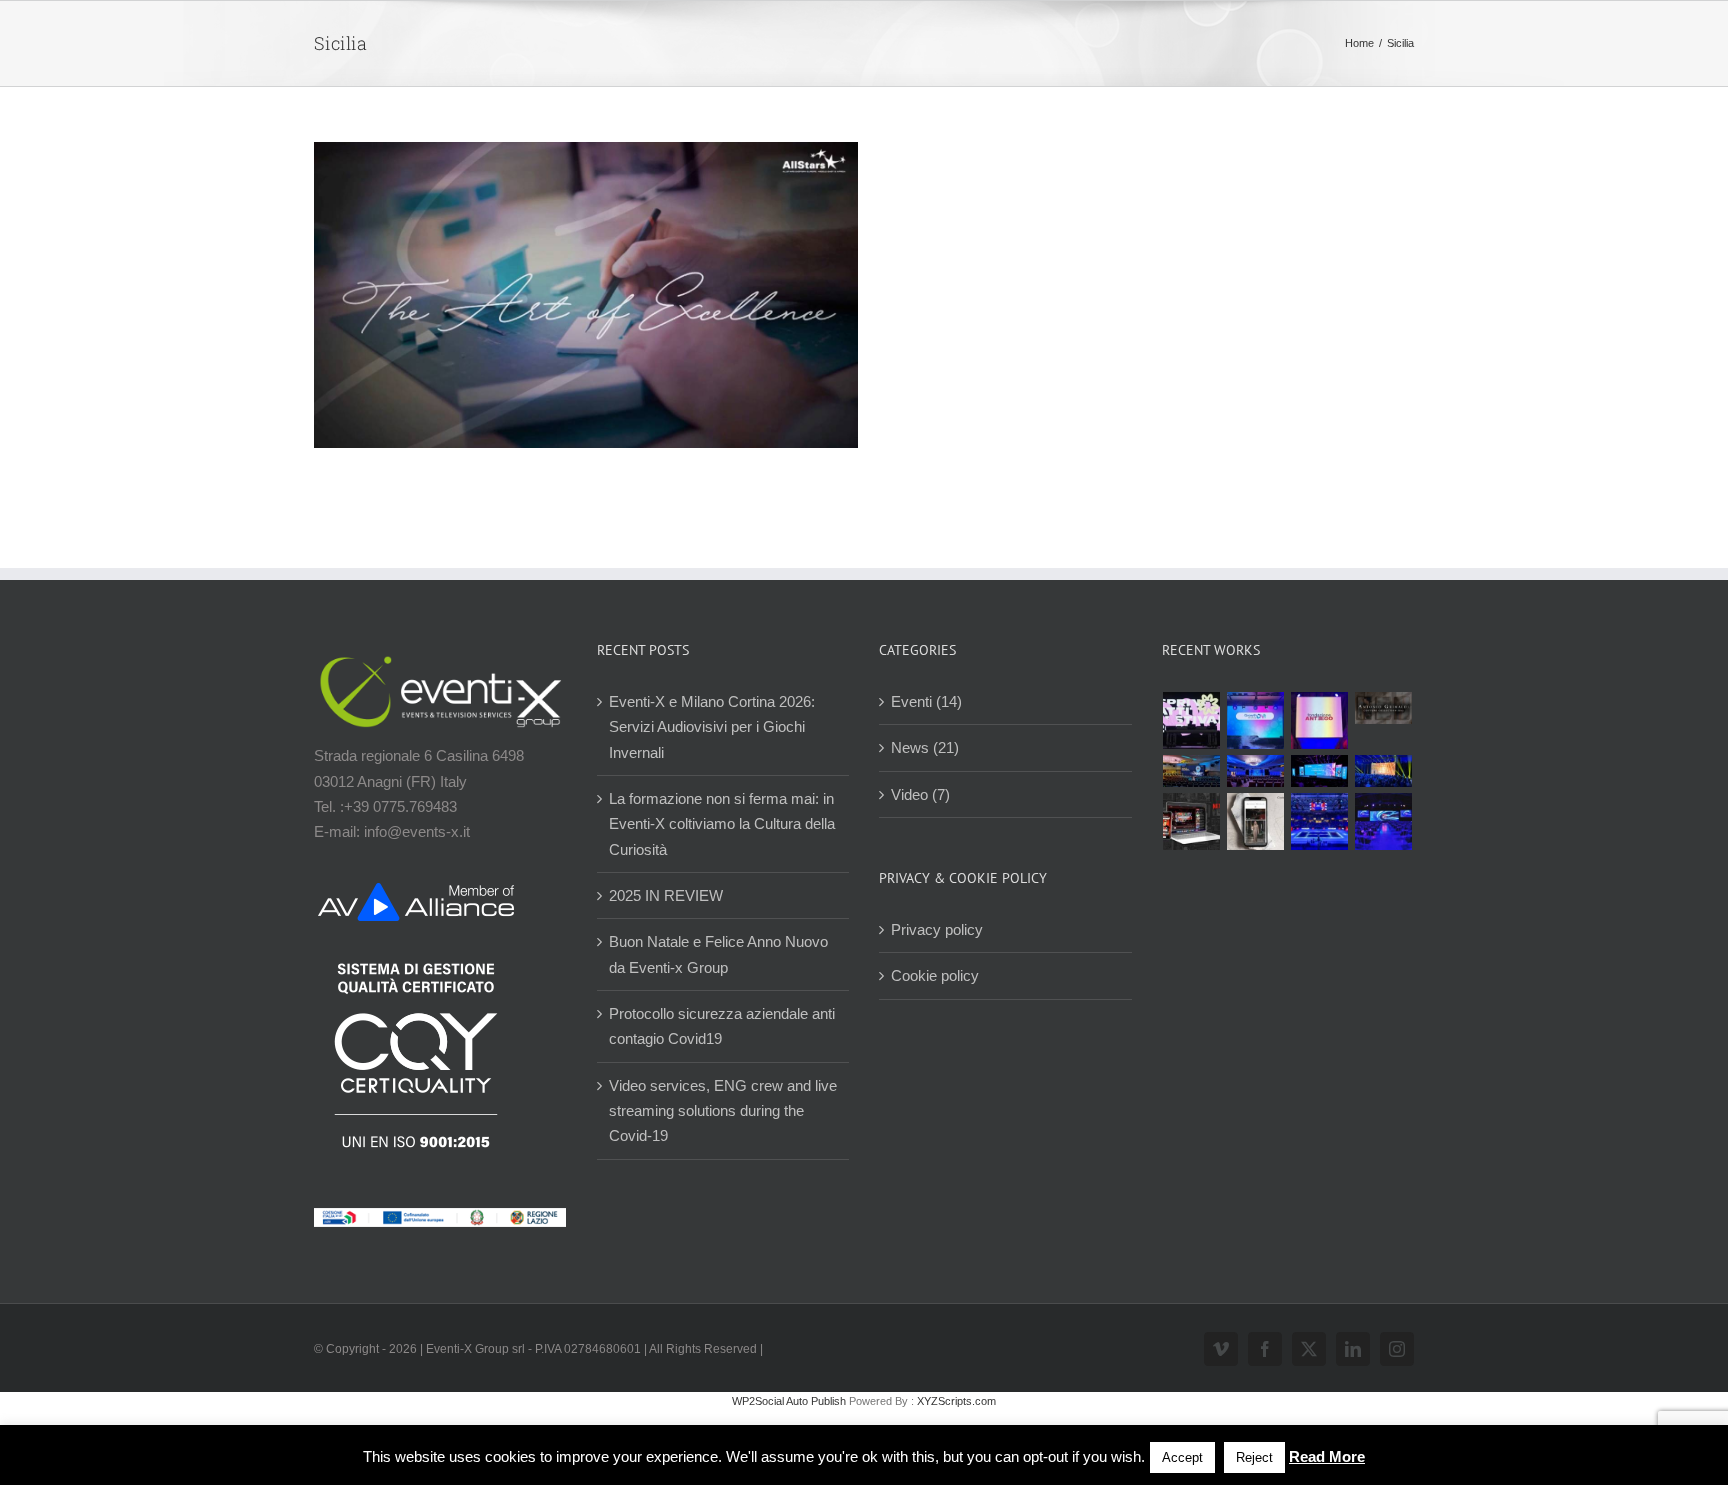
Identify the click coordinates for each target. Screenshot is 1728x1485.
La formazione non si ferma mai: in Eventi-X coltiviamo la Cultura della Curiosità (722, 824)
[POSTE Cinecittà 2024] (1384, 771)
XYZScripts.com (956, 1401)
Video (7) (920, 794)
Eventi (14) (926, 701)
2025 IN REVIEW (666, 895)
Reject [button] (1254, 1457)
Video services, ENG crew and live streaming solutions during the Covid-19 (723, 1111)
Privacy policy (937, 929)
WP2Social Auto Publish (789, 1401)
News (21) (925, 747)
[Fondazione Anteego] (1320, 720)
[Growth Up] (1256, 720)
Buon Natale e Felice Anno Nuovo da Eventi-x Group (718, 954)
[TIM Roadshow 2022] (1384, 821)
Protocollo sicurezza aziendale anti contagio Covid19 (722, 1026)
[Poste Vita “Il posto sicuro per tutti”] (1256, 771)
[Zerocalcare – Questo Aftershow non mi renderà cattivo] (1192, 821)
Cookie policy (935, 975)
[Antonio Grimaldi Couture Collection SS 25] (1384, 708)
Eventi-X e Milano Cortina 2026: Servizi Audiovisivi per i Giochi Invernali (712, 727)
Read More (1327, 1456)
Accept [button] (1182, 1457)
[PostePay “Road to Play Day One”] (1192, 771)
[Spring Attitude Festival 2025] (1192, 720)
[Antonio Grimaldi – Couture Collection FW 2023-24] (1256, 821)
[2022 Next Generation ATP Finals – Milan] (1320, 821)
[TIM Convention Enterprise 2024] (1320, 771)
